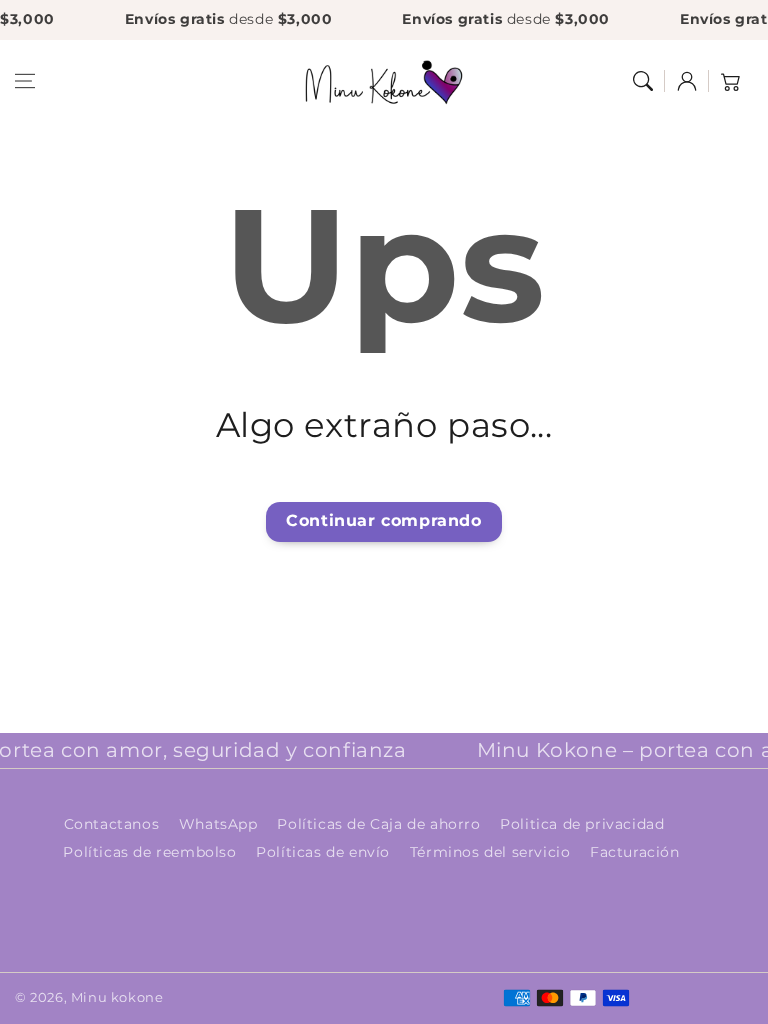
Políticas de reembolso (149, 852)
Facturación (635, 852)
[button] (25, 81)
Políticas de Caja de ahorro (378, 824)
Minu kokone (117, 997)
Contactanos (112, 824)
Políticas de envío (323, 852)
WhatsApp (218, 824)
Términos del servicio (490, 852)
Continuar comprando (383, 520)
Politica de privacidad (582, 824)
